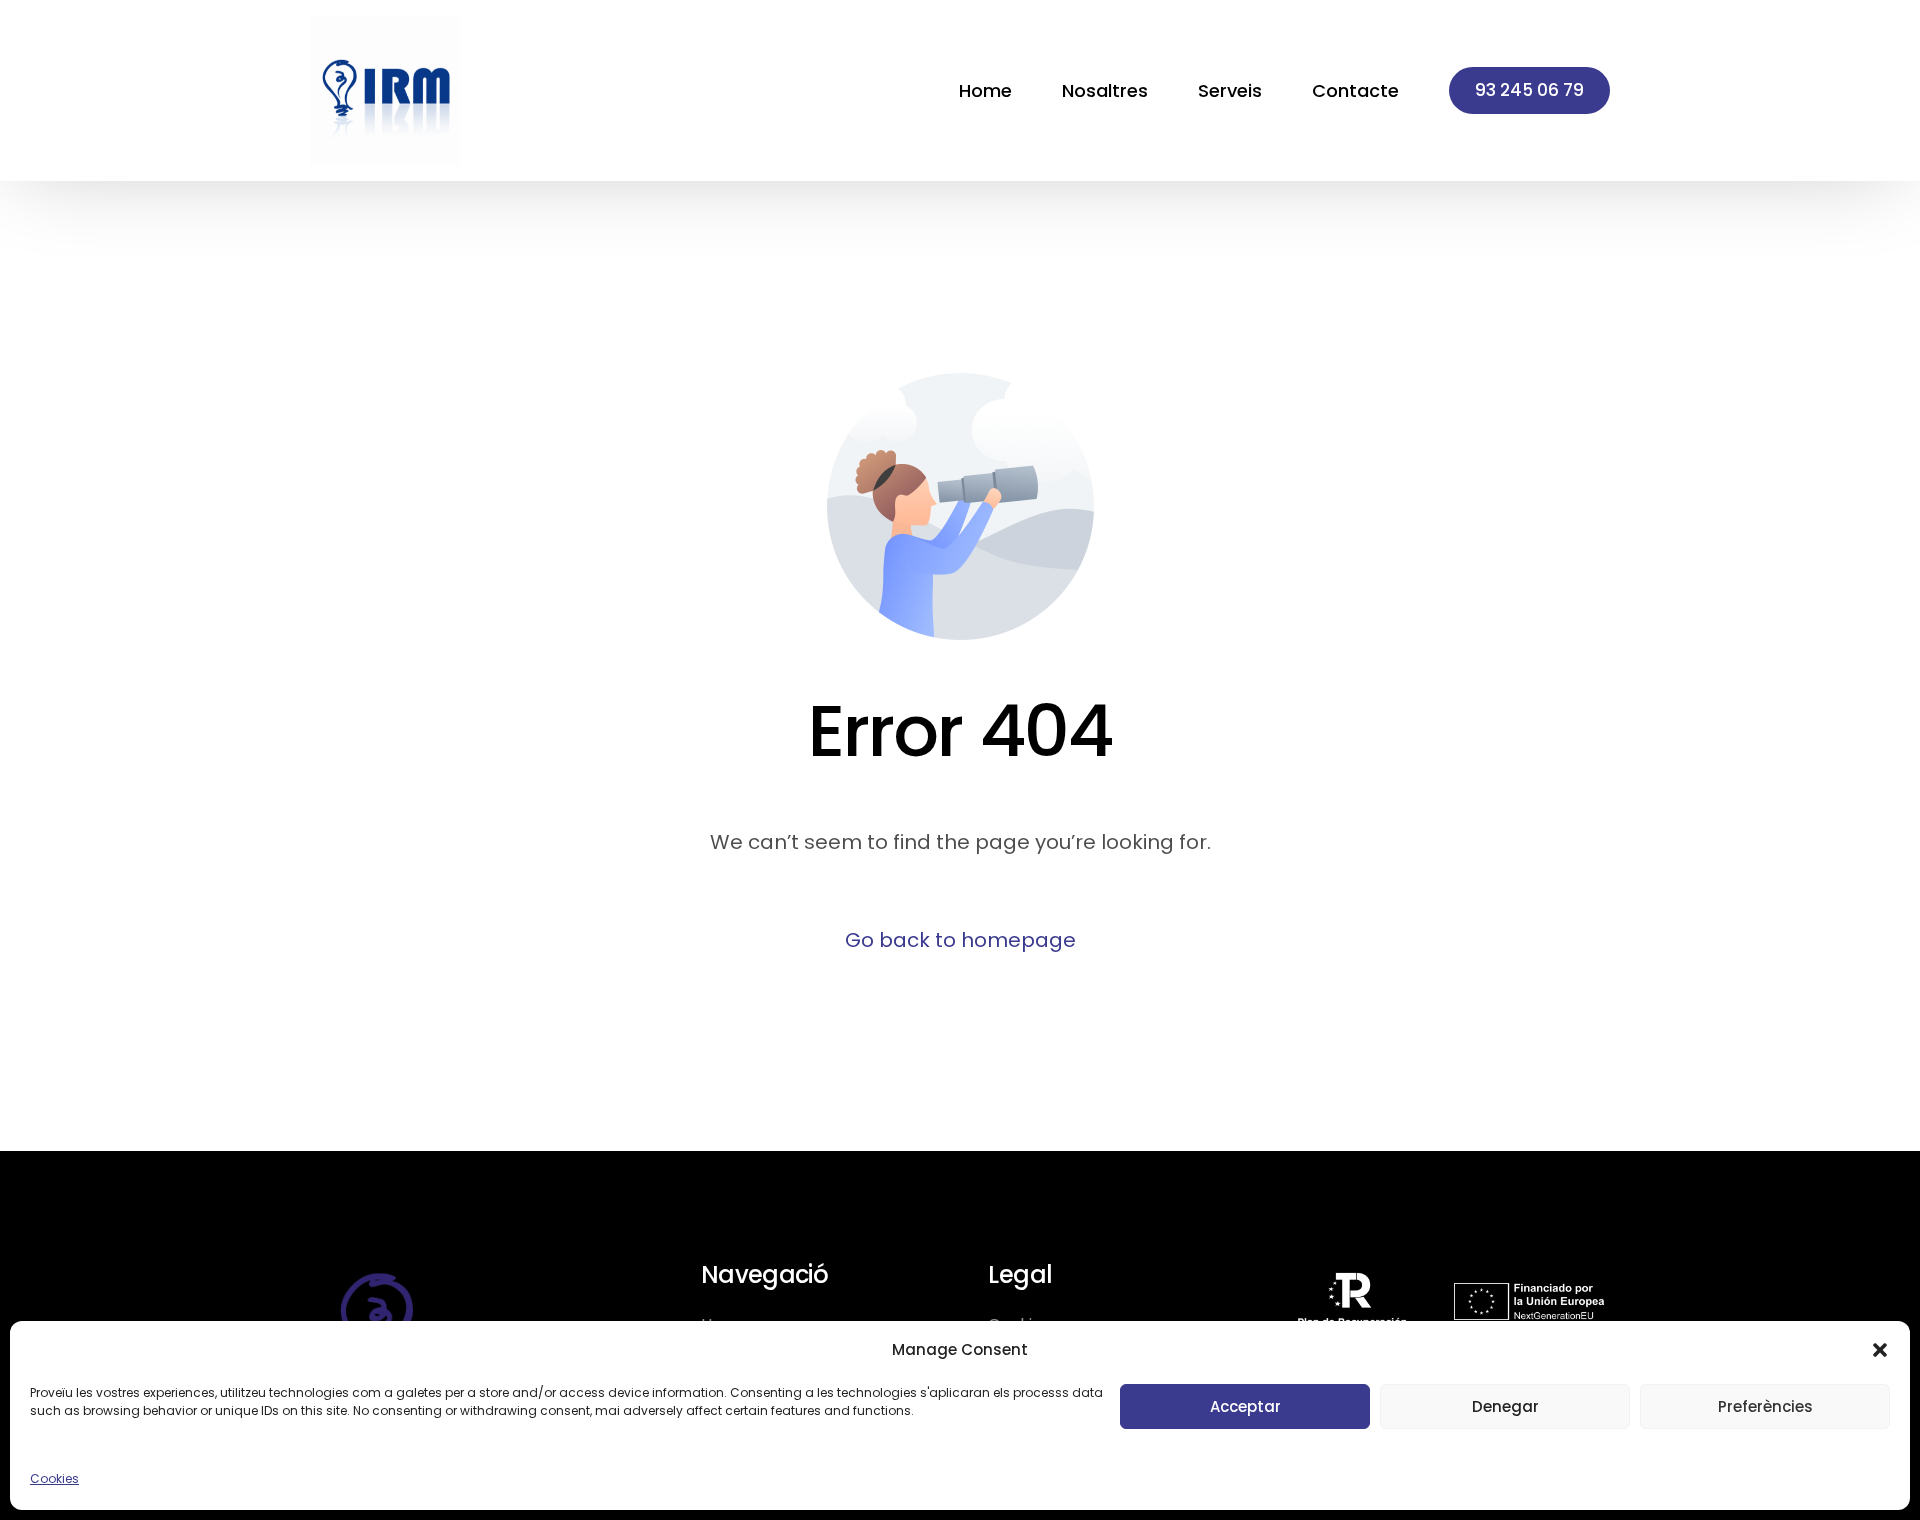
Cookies (54, 1478)
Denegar (1505, 1406)
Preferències (1765, 1406)
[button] (1880, 1350)
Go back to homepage (960, 940)
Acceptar (1245, 1406)
